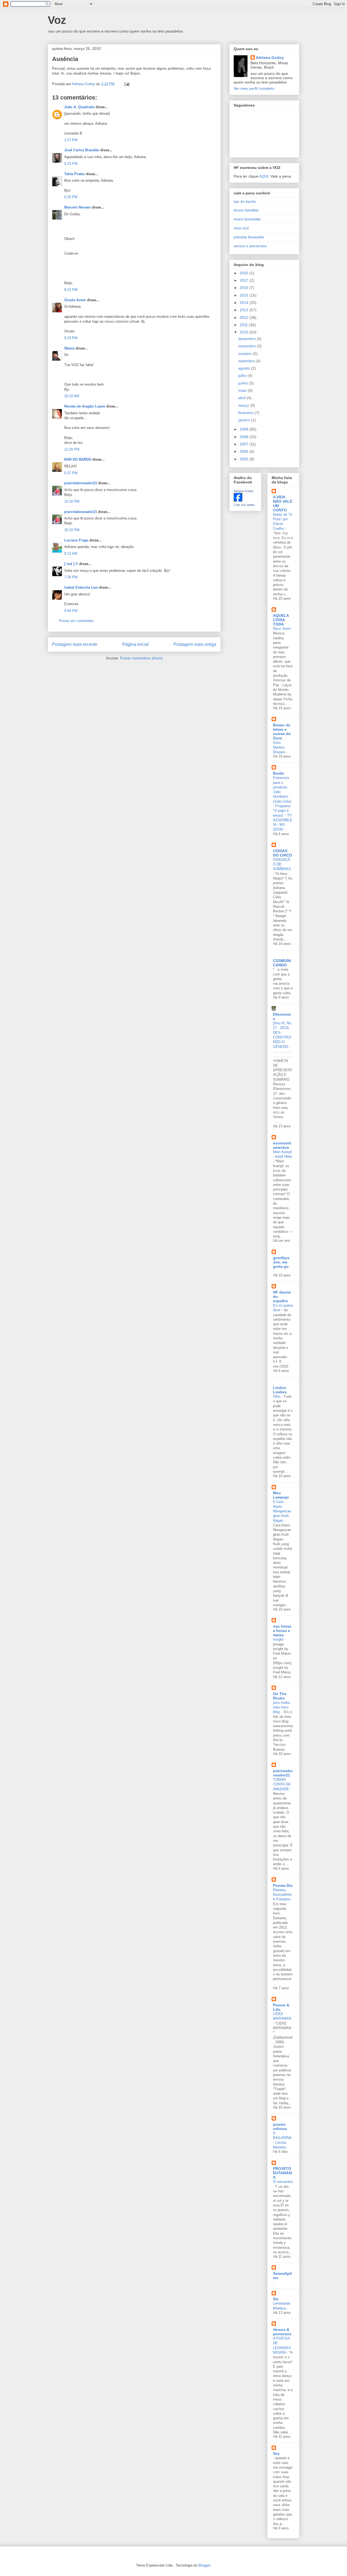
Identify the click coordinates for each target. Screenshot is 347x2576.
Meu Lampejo (281, 1495)
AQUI (264, 176)
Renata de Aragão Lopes (85, 406)
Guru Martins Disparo (279, 747)
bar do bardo (245, 201)
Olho (277, 1396)
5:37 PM (71, 473)
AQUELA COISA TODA (281, 620)
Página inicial (135, 644)
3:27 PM (71, 140)
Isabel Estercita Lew (81, 587)
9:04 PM (71, 611)
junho (244, 383)
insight (279, 1639)
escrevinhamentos (282, 1145)
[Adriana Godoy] (238, 500)
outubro (245, 354)
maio (243, 390)
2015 (245, 295)
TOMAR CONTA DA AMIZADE (282, 1784)
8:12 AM (71, 554)
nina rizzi (241, 228)
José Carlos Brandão (82, 150)
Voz (57, 20)
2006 (245, 451)
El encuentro (283, 2182)
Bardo (279, 773)
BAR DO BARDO (78, 459)
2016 (245, 288)
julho (243, 376)
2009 (245, 429)
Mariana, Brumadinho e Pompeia (282, 1895)
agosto (245, 368)
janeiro (245, 420)
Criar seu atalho (244, 505)
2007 (245, 444)
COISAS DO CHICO (282, 853)
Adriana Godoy (270, 57)
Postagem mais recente (75, 644)
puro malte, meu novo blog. (282, 1707)
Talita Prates (75, 174)
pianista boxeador (249, 237)
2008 (245, 437)
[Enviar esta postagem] (126, 84)
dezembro (248, 339)
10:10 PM (72, 501)
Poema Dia (283, 1885)
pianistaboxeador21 (81, 483)
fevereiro (246, 413)
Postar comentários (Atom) (141, 658)
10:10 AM (72, 396)
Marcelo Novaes (78, 207)
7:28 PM (71, 577)
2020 (245, 273)
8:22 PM (71, 290)
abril (242, 398)
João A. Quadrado (79, 107)
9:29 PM (71, 338)
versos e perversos (250, 246)
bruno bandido (246, 210)
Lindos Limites (280, 1390)
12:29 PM (72, 449)
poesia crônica (280, 2126)
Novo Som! (282, 629)
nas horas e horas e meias (282, 1631)
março (244, 405)
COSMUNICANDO (282, 963)
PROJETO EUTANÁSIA (282, 2173)
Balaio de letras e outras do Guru (282, 732)
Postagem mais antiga (195, 644)
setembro (247, 361)
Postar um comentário (76, 621)
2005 (245, 459)
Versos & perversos (282, 2332)
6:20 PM (71, 197)
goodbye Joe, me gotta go (281, 1262)
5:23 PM (71, 164)
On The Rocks (280, 1696)
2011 (244, 325)
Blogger (204, 2565)
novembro (248, 346)
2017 (245, 280)
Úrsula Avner (75, 300)
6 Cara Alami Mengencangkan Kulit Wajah (282, 1511)
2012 (245, 317)
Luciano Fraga (76, 540)
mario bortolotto (247, 219)
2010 (245, 332)
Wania (69, 348)
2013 (245, 310)
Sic (276, 2299)
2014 (245, 303)
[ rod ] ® (71, 564)
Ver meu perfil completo (254, 88)
